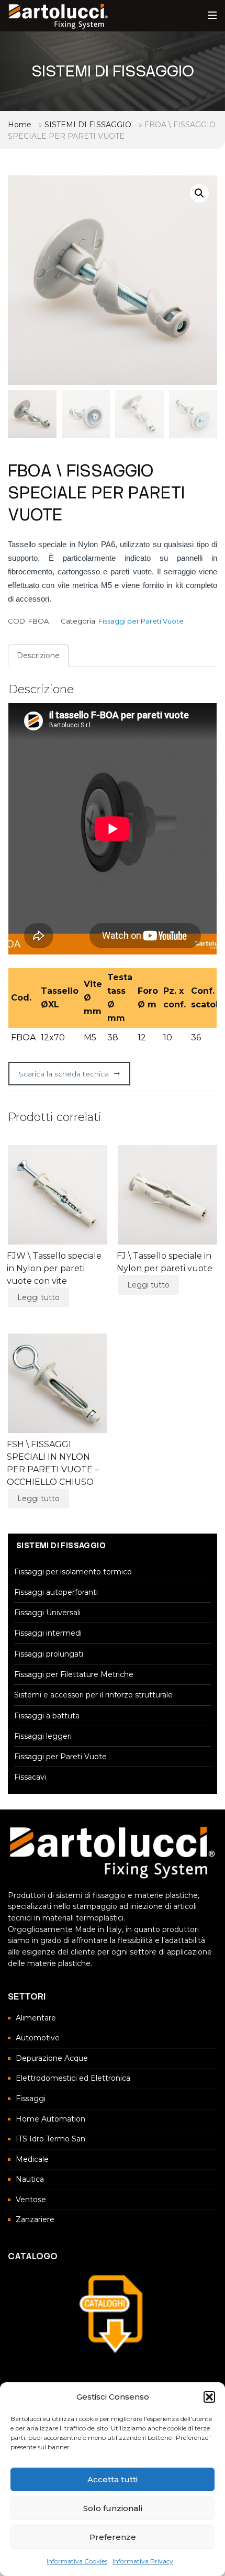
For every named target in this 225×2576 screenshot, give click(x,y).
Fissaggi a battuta (47, 1716)
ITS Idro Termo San (50, 2139)
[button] (209, 2397)
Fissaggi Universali (47, 1613)
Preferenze (113, 2537)
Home (20, 125)
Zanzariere (35, 2219)
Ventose (31, 2200)
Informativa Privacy (143, 2561)
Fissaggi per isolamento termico (73, 1572)
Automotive (38, 2038)
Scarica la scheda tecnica (64, 1074)
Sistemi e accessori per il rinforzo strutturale (93, 1695)
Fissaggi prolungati (49, 1654)
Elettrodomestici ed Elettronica (73, 2078)
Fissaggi (31, 2098)
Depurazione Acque (52, 2058)
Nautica (30, 2179)
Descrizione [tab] (38, 656)
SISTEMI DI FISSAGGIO (88, 125)
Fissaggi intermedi (48, 1633)
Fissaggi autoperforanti (56, 1592)
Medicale (32, 2159)
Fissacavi (30, 1777)
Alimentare (36, 2018)
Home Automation (50, 2119)
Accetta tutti (113, 2479)
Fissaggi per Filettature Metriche (74, 1674)
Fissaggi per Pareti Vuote (141, 621)
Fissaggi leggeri (43, 1736)
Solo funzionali (113, 2508)
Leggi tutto (38, 1297)
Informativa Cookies (77, 2561)
